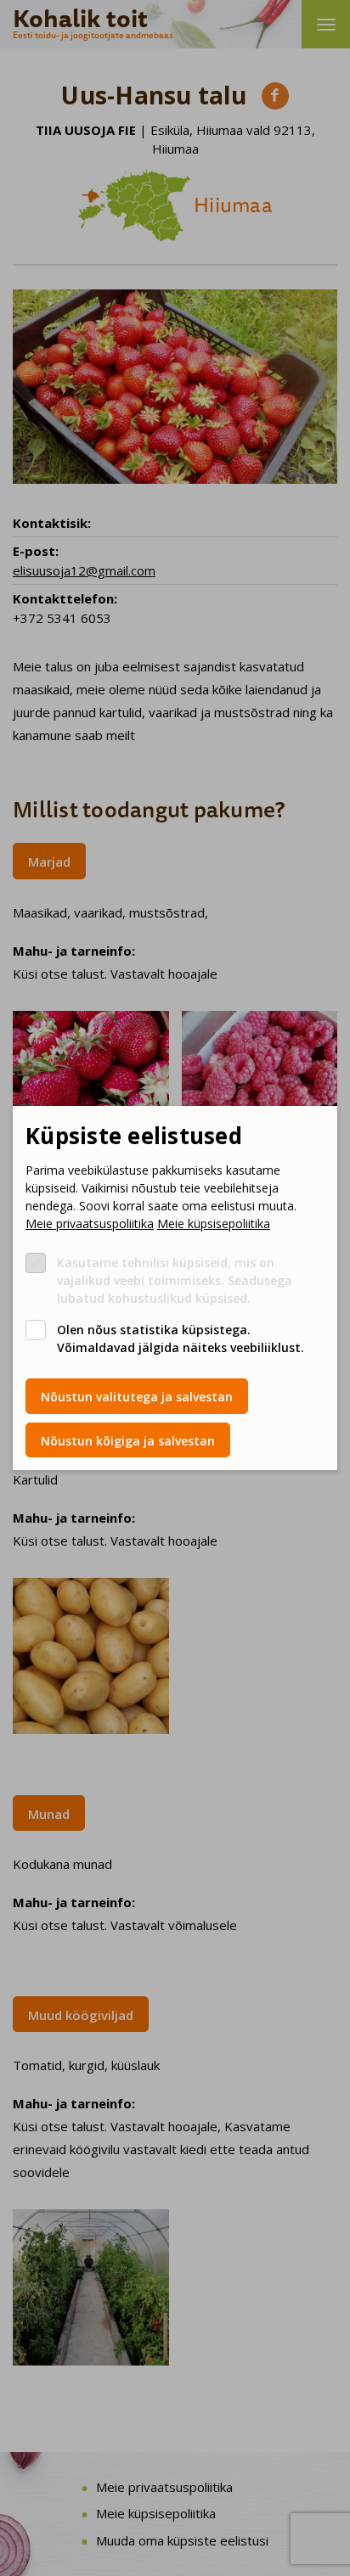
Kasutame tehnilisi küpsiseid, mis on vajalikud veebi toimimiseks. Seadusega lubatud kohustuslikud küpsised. (175, 1280)
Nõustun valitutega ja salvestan (137, 1397)
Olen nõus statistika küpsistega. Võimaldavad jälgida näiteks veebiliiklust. (181, 1339)
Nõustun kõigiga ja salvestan (128, 1441)
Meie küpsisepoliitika (214, 1223)
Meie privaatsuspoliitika (90, 1223)
